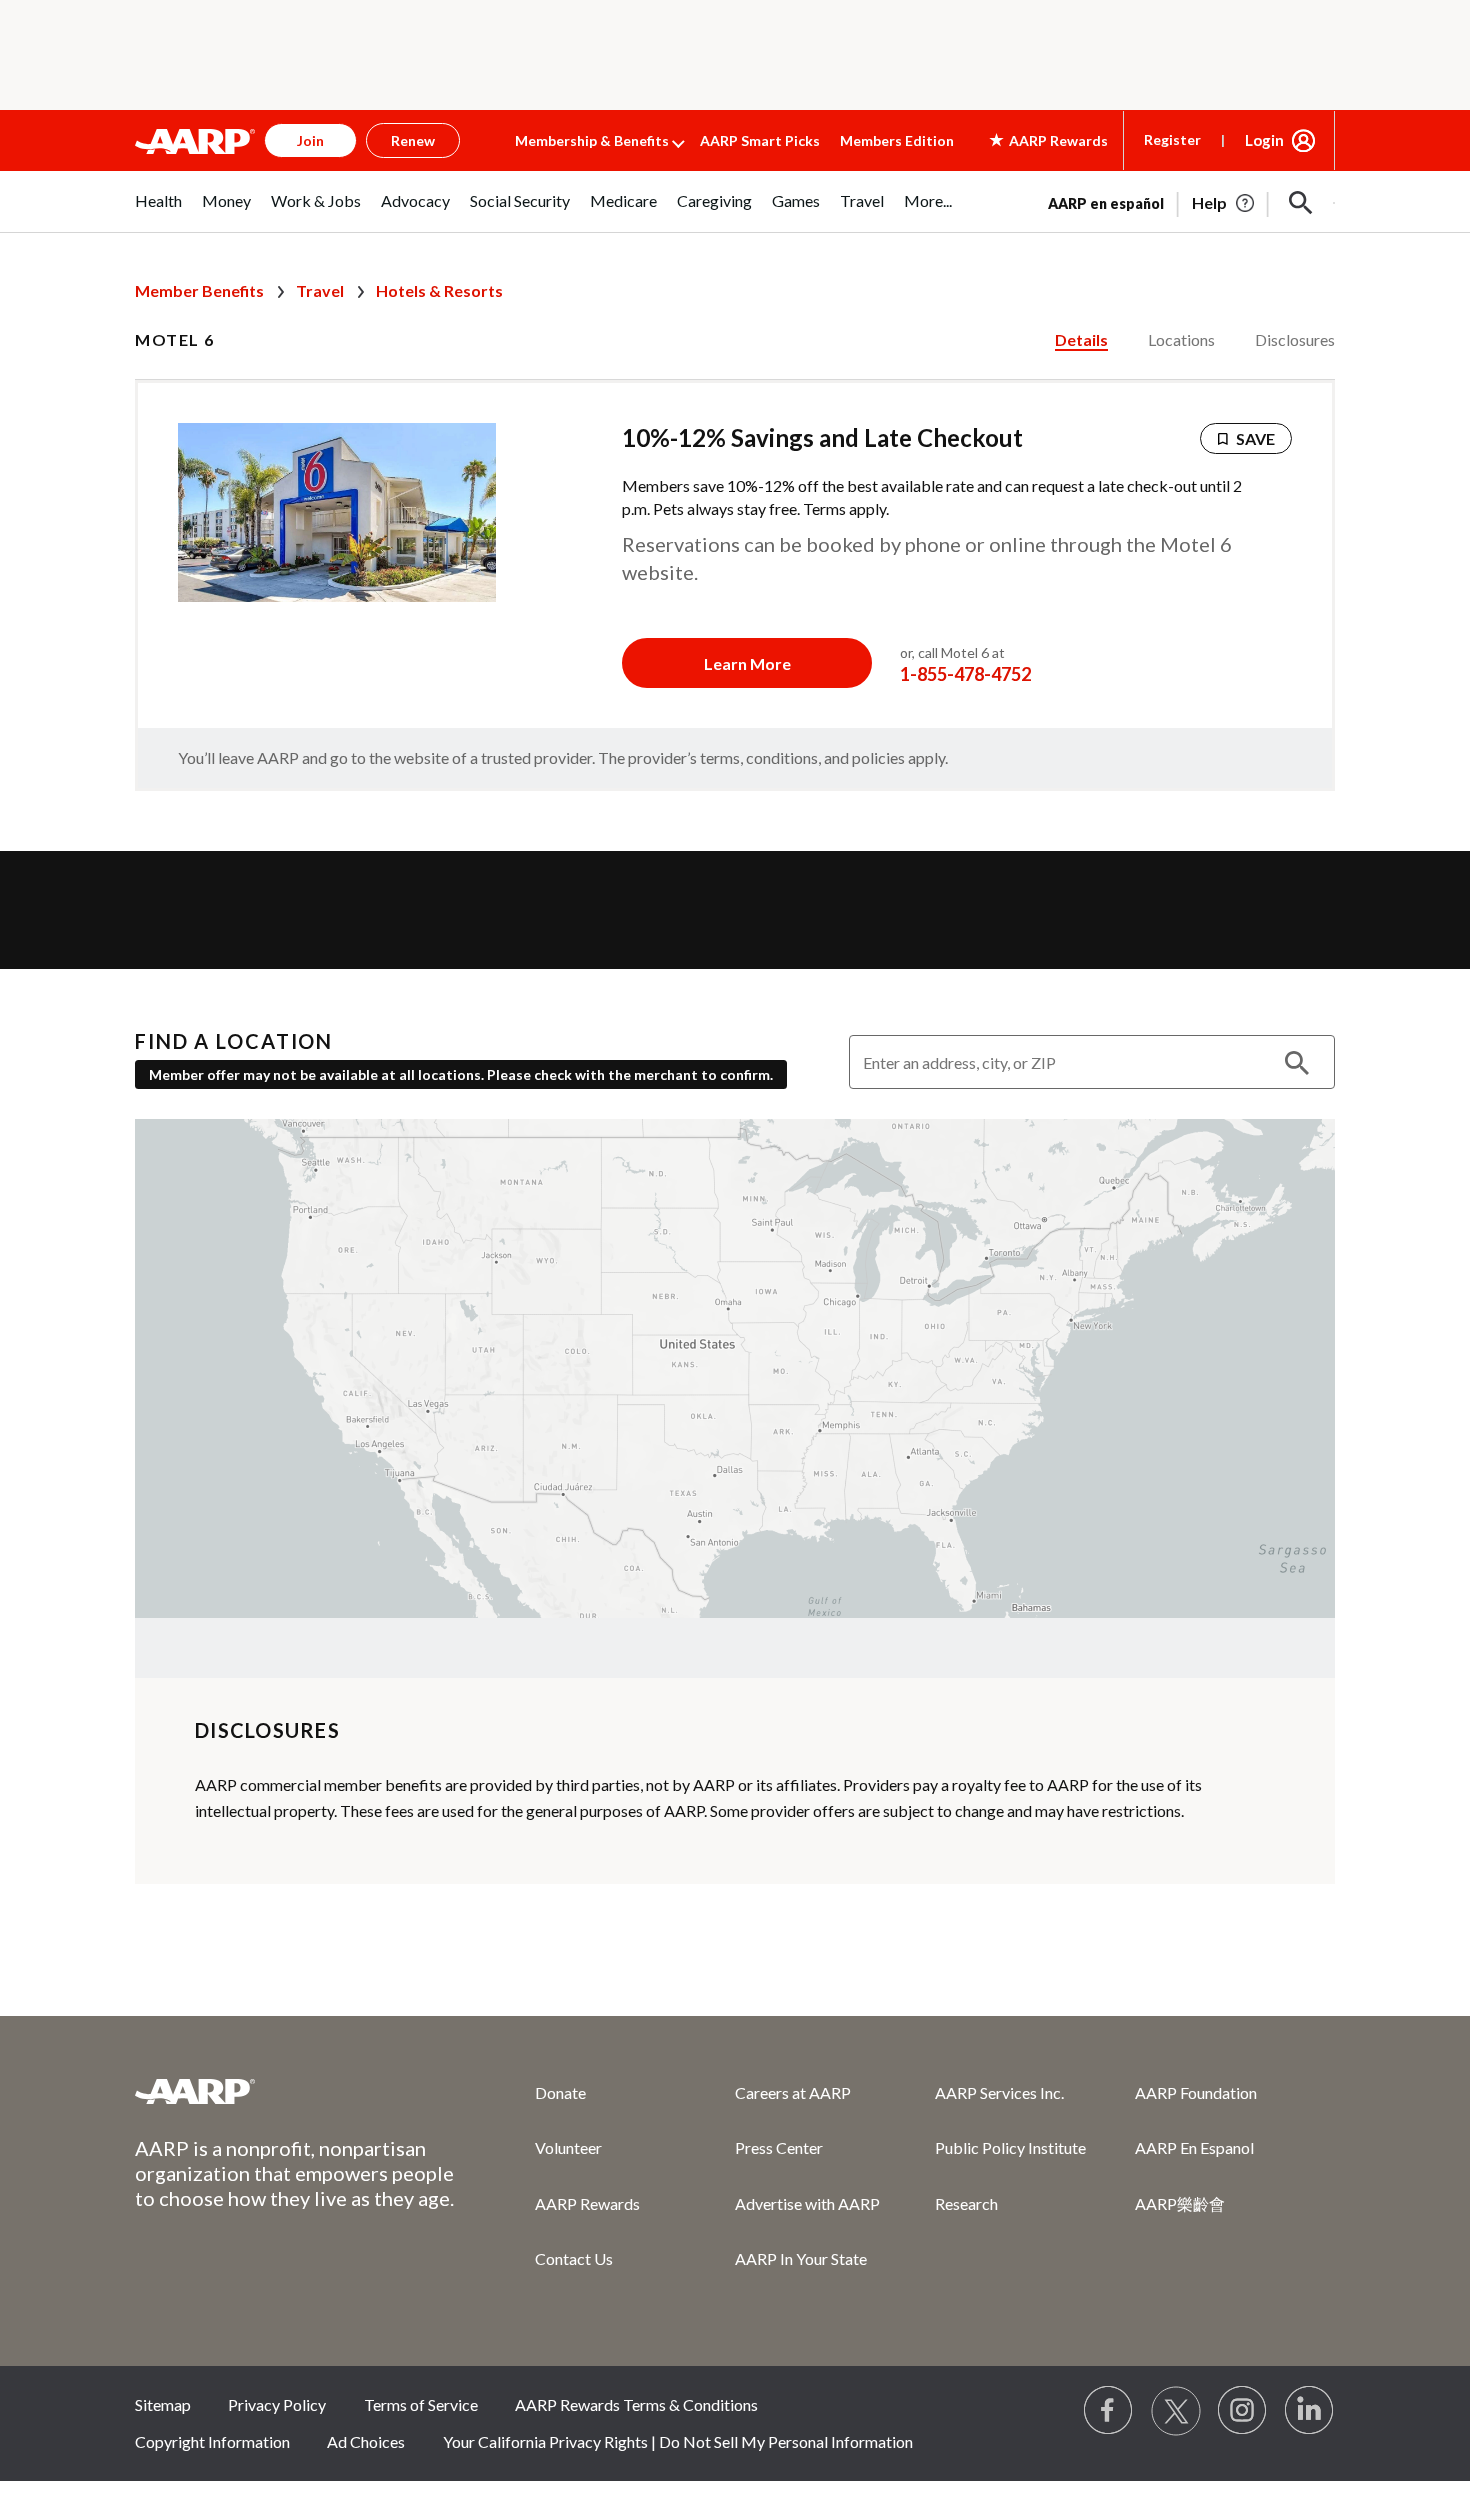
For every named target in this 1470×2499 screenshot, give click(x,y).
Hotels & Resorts (439, 290)
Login (1264, 140)
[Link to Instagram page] (1243, 2411)
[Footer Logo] (295, 2091)
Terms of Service (421, 2404)
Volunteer (568, 2147)
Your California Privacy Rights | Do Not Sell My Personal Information (678, 2441)
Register (1172, 139)
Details (1081, 339)
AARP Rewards (587, 2203)
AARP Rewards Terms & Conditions (636, 2404)
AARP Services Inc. (999, 2092)
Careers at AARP (793, 2092)
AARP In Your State (801, 2258)
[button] (1301, 203)
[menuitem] (158, 211)
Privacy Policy (277, 2404)
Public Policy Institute (1010, 2147)
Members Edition (897, 140)
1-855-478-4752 (965, 674)
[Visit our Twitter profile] (1176, 2411)
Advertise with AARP (807, 2203)
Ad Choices (366, 2441)
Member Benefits (199, 290)
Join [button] (310, 140)
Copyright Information (212, 2441)
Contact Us (574, 2258)
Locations (1181, 339)
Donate (560, 2092)
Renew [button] (413, 140)
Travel (320, 290)
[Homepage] (195, 141)
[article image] (1224, 203)
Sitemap (163, 2404)
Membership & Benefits (592, 140)
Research (966, 2203)
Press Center (779, 2147)
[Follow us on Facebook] (1109, 2411)
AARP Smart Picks (760, 140)
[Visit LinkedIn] (1310, 2411)
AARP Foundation (1196, 2092)
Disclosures (1295, 339)
